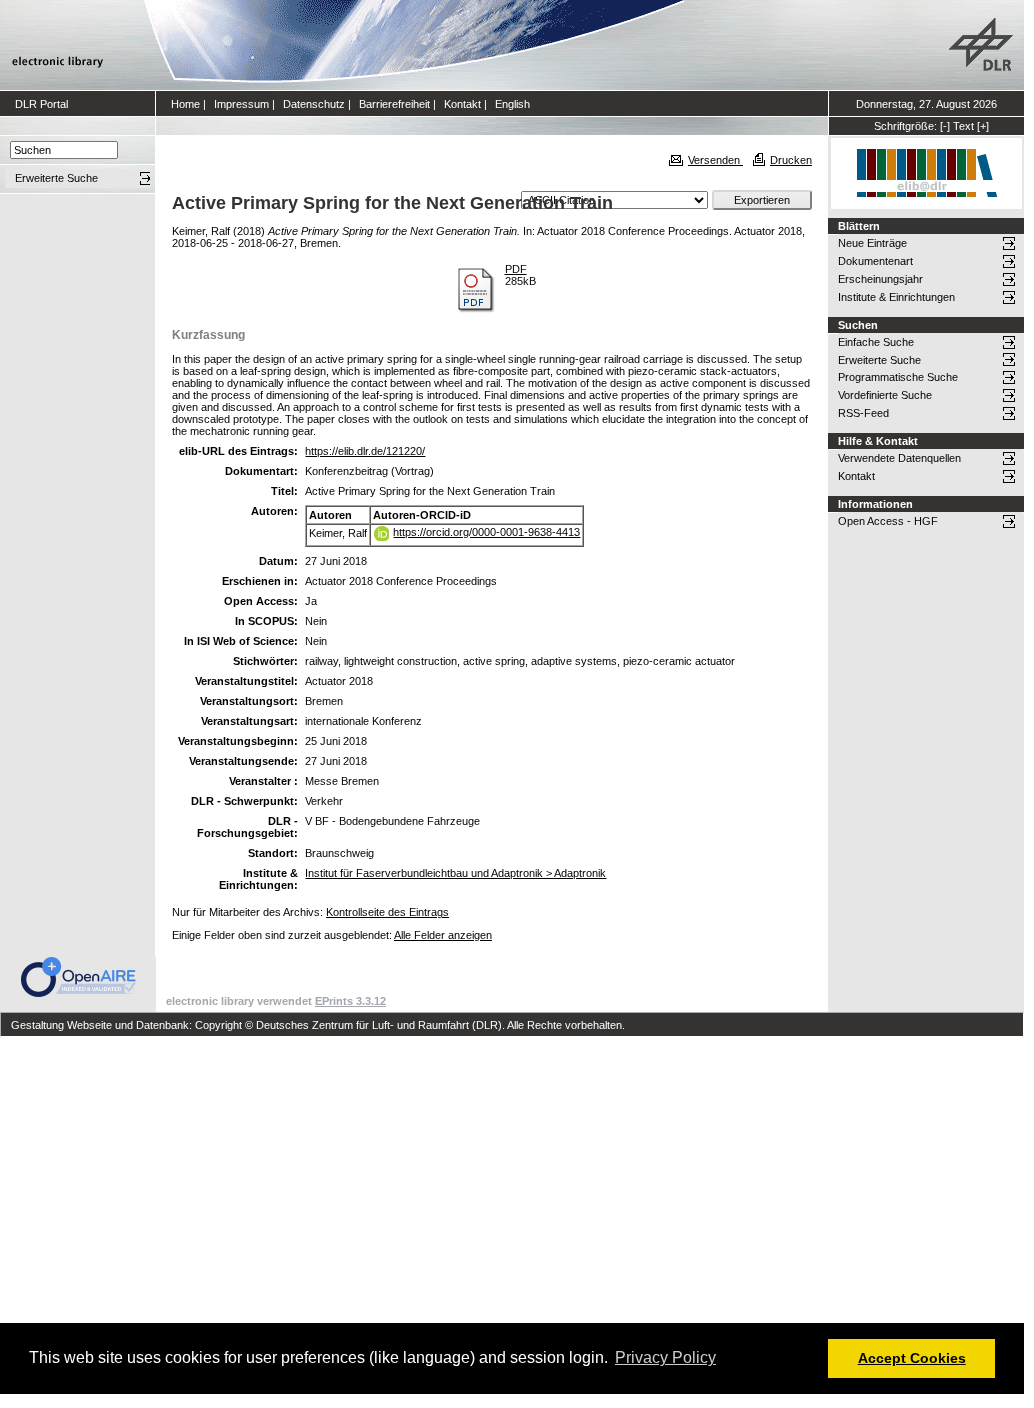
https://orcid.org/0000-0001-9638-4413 (486, 532)
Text (963, 126)
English (512, 104)
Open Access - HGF (888, 521)
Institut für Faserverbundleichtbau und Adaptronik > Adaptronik (455, 873)
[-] (945, 126)
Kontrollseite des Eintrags (387, 912)
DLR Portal (41, 104)
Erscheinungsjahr (880, 279)
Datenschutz (314, 104)
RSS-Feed (863, 413)
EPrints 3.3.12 (350, 1001)
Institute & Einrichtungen (896, 297)
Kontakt (462, 104)
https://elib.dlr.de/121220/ (365, 451)
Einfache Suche (876, 342)
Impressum (241, 104)
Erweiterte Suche (879, 360)
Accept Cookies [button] (912, 1358)
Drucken (791, 160)
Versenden (715, 160)
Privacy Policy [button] (665, 1357)
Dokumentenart (875, 261)
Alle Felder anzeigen (443, 935)
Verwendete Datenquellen (899, 458)
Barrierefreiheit (394, 104)
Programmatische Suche (898, 377)
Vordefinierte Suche (885, 395)
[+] (983, 126)
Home (185, 104)
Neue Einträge (872, 243)
